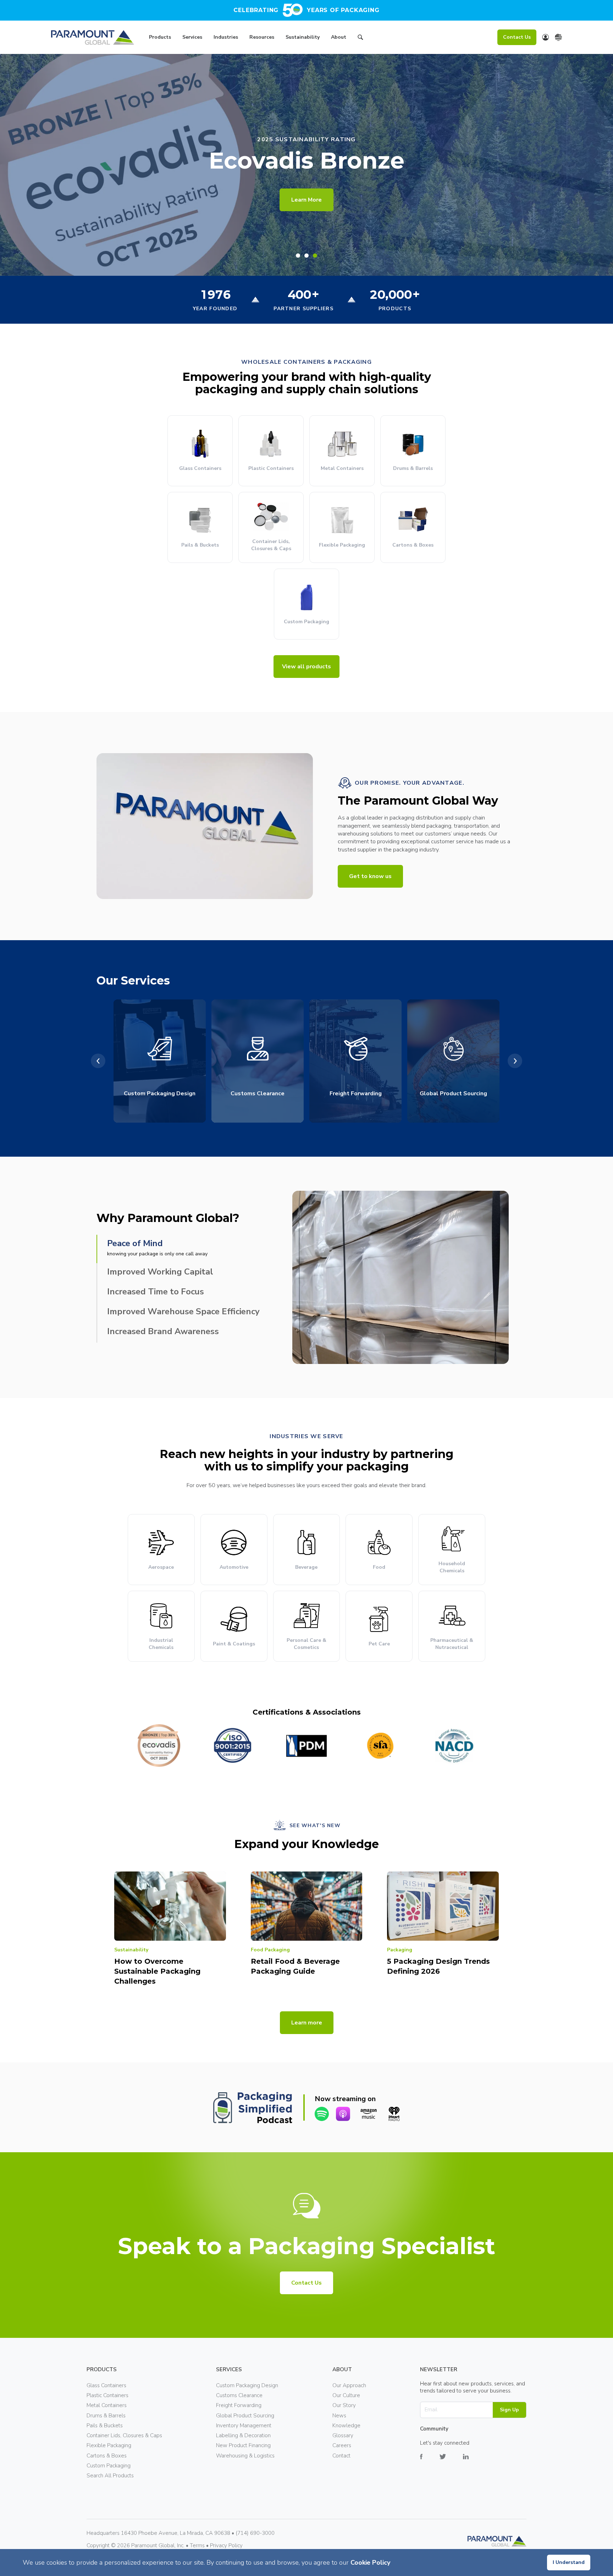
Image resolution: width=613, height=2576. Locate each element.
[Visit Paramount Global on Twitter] (451, 2462)
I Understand (569, 2562)
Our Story (344, 2405)
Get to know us (370, 876)
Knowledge (346, 2426)
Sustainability (303, 37)
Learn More (306, 200)
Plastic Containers (107, 2395)
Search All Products (110, 2476)
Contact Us (517, 37)
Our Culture (346, 2395)
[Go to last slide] (98, 1061)
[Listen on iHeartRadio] (394, 2114)
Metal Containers (107, 2405)
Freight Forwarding (239, 2405)
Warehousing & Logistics (245, 2456)
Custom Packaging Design (247, 2385)
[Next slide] (515, 1061)
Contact (341, 2456)
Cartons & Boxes (107, 2456)
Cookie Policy (370, 2563)
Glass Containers (106, 2385)
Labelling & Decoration (243, 2435)
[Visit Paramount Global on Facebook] (430, 2462)
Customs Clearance (239, 2395)
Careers (342, 2445)
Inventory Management (244, 2426)
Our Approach (349, 2385)
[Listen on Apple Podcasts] (343, 2114)
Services (192, 37)
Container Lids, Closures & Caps (124, 2435)
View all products (306, 667)
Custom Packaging (109, 2466)
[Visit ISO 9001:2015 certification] (233, 1745)
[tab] (298, 256)
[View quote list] (546, 37)
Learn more (307, 2023)
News (339, 2416)
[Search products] (360, 38)
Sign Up (509, 2410)
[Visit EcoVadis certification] (159, 1745)
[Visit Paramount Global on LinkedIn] (474, 2462)
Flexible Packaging (109, 2445)
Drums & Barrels (106, 2416)
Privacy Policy (226, 2545)
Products (160, 37)
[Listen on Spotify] (322, 2114)
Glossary (343, 2435)
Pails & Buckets (105, 2426)
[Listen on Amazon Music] (369, 2114)
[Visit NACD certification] (454, 1745)
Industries (226, 37)
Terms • (200, 2545)
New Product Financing (243, 2445)
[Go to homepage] (93, 37)
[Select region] (558, 37)
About (339, 37)
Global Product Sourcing (245, 2416)
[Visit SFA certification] (380, 1745)
